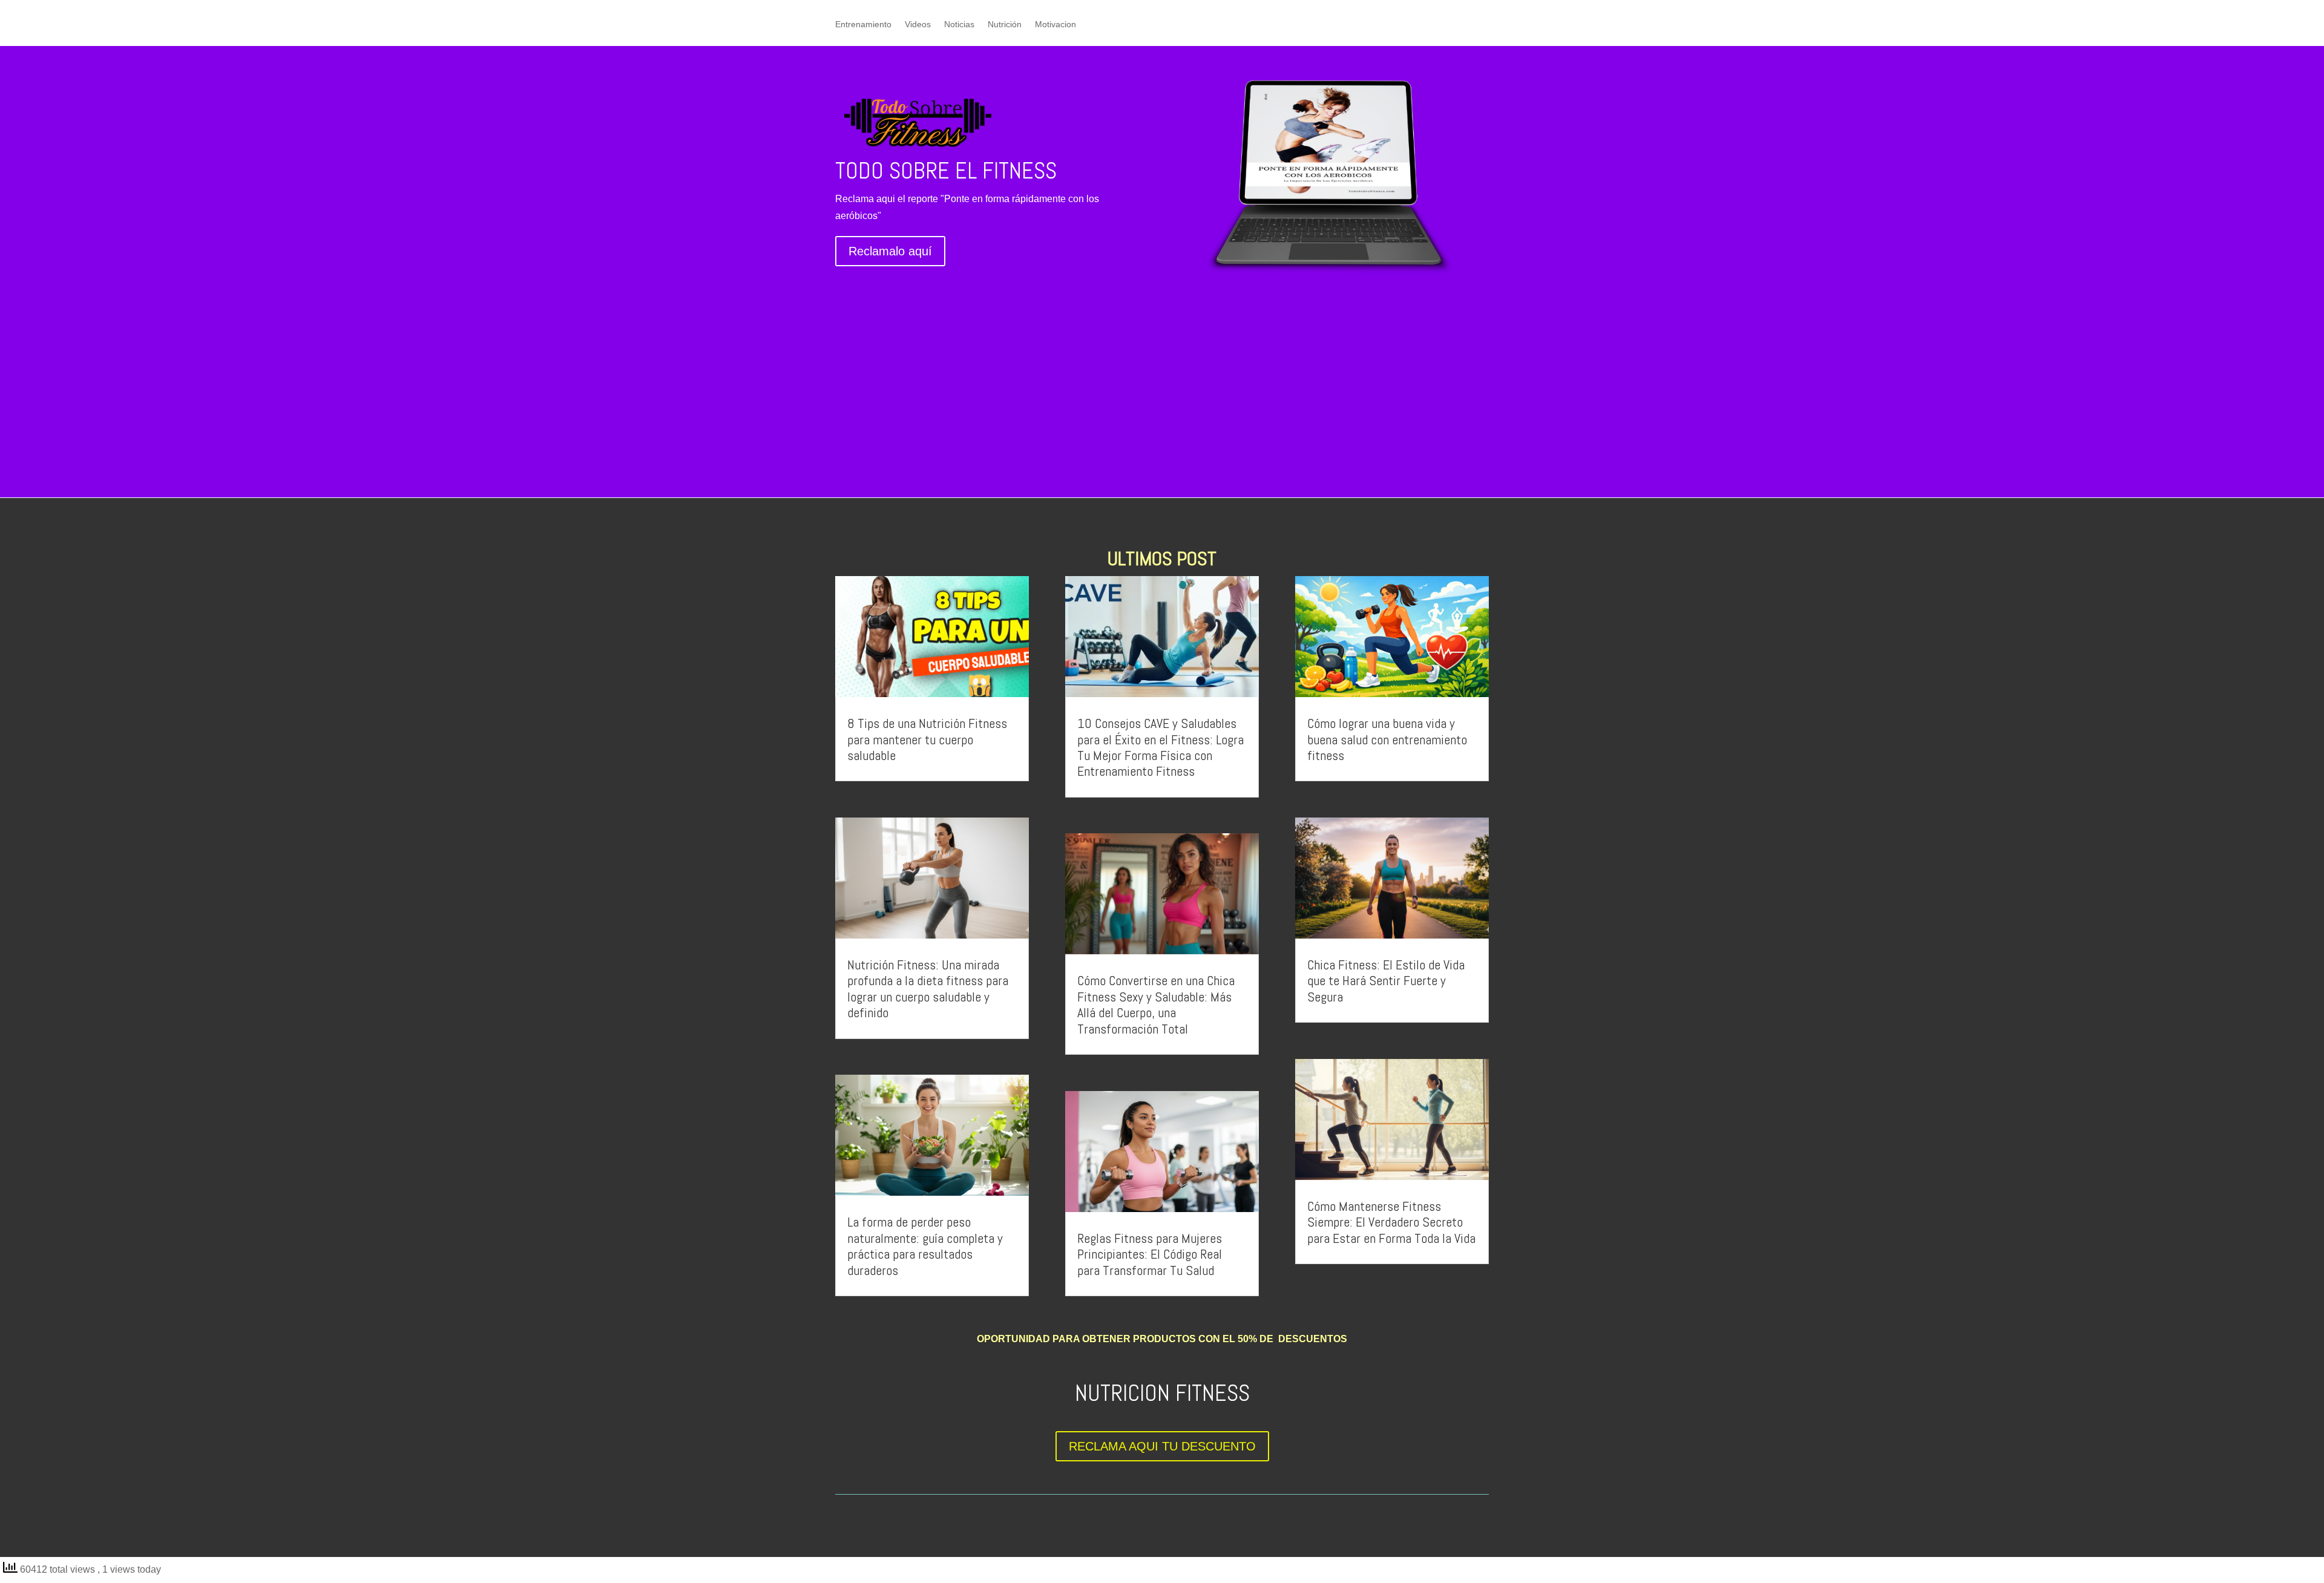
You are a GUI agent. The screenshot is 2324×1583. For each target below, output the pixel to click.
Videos (918, 25)
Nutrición (1005, 25)
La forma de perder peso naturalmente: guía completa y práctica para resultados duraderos (925, 1246)
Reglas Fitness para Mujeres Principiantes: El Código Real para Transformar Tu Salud (1150, 1254)
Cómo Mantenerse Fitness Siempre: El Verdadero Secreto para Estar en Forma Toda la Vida (1391, 1222)
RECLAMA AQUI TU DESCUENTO (1162, 1446)
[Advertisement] (1162, 376)
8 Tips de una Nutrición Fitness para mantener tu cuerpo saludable (927, 739)
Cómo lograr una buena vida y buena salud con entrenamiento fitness (1387, 739)
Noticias (959, 25)
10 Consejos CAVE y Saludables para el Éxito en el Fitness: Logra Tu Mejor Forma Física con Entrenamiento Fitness (1160, 747)
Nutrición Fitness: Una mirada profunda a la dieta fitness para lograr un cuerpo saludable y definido (928, 988)
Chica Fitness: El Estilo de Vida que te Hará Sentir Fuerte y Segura (1386, 981)
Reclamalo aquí (890, 251)
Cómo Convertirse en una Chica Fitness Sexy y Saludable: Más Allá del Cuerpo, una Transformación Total (1156, 1004)
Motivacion (1055, 25)
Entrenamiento (863, 25)
